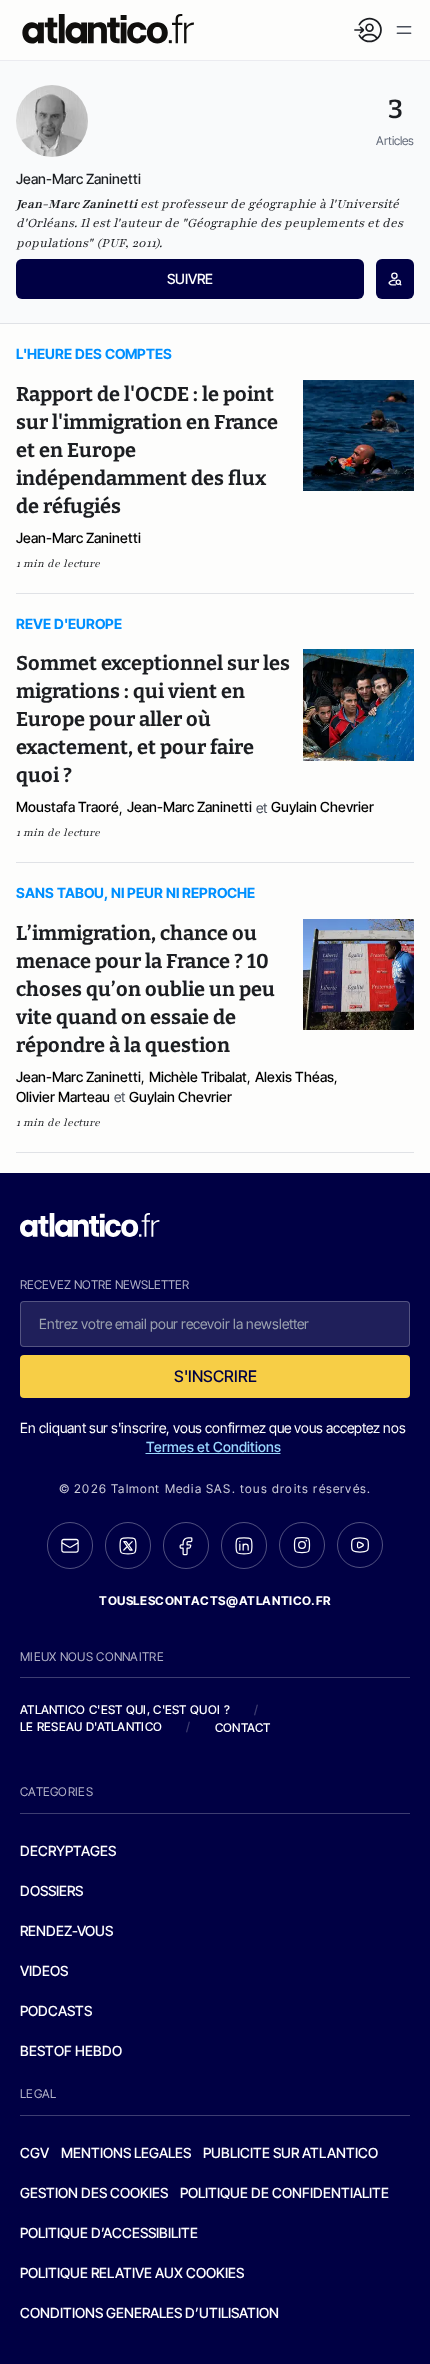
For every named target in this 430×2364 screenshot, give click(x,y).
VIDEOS (44, 1970)
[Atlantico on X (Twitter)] (128, 1545)
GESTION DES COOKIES (94, 2192)
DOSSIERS (51, 1890)
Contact (243, 1727)
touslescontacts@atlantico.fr (215, 1600)
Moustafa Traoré (67, 806)
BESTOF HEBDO (71, 2050)
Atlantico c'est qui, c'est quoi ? (125, 1709)
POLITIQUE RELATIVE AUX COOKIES (132, 2272)
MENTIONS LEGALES (126, 2152)
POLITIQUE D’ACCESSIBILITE (109, 2232)
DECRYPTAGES (68, 1850)
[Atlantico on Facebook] (186, 1545)
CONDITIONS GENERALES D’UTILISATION (149, 2312)
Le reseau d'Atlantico (91, 1726)
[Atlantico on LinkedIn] (244, 1545)
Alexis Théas (294, 1076)
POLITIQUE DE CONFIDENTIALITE (284, 2192)
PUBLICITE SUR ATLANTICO (290, 2152)
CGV (34, 2152)
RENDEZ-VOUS (66, 1930)
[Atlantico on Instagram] (302, 1545)
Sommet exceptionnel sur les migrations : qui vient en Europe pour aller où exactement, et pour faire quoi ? (153, 719)
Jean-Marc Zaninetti (78, 537)
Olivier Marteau (63, 1096)
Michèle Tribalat (198, 1076)
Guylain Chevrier (322, 806)
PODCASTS (56, 2010)
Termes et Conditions (213, 1446)
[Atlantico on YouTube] (360, 1545)
